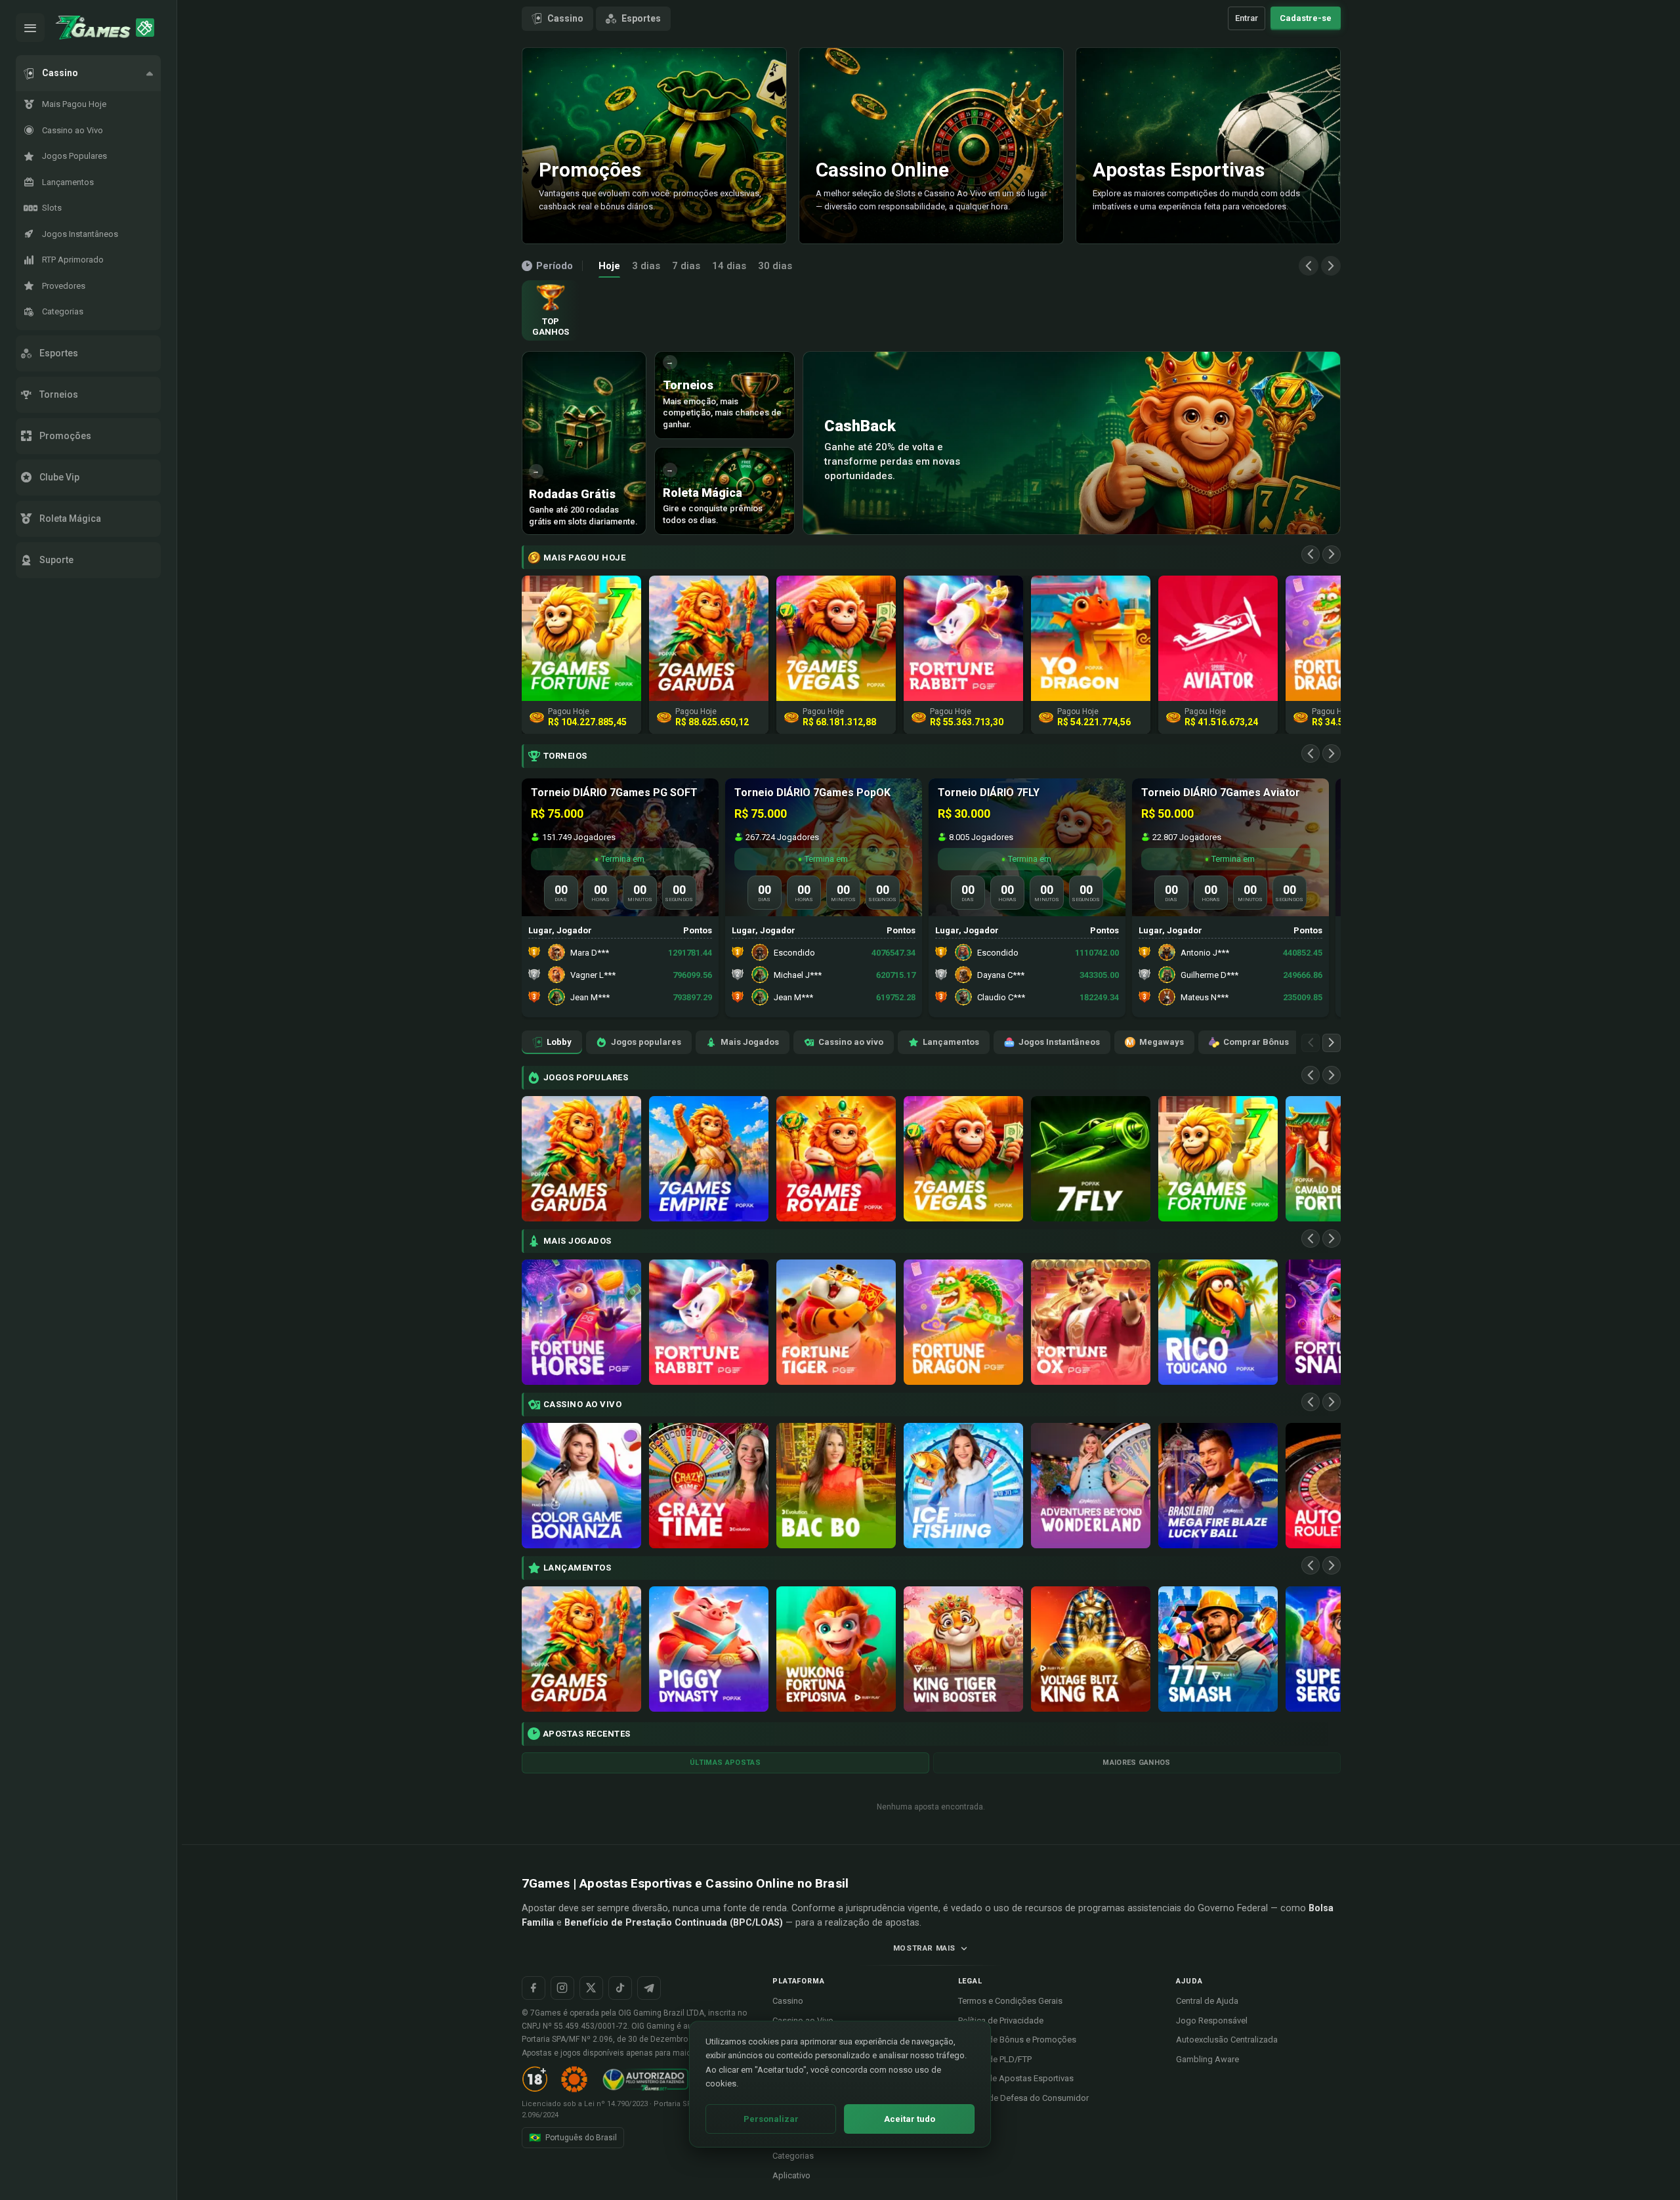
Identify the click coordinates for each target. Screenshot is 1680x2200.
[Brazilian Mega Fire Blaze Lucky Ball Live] (1218, 1486)
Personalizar (771, 2119)
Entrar (1247, 18)
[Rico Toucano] (1218, 1322)
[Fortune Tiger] (836, 1322)
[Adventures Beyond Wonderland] (1091, 1486)
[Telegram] (649, 1988)
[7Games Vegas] (963, 1159)
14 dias (729, 266)
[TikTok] (620, 1988)
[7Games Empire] (709, 1159)
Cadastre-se (1306, 18)
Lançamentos (951, 1042)
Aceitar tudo (910, 2119)
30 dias (775, 266)
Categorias (793, 2156)
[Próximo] (1331, 266)
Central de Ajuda (1207, 2001)
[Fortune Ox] (1091, 1322)
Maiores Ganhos (1137, 1763)
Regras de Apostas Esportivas (1016, 2078)
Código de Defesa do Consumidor (1023, 2098)
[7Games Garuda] (581, 1159)
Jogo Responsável (1212, 2020)
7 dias (686, 266)
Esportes (641, 18)
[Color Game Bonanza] (581, 1486)
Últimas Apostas (725, 1763)
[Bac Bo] (836, 1486)
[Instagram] (562, 1988)
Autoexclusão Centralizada (1227, 2040)
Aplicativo (791, 2175)
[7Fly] (1091, 1159)
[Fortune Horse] (581, 1322)
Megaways (1162, 1042)
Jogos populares (646, 1042)
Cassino (565, 18)
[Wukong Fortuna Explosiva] (836, 1649)
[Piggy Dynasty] (709, 1649)
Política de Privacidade (1001, 2020)
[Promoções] (145, 28)
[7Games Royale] (836, 1159)
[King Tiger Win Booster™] (963, 1649)
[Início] (93, 28)
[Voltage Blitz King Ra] (1091, 1649)
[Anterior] (1309, 266)
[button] (88, 73)
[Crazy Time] (709, 1486)
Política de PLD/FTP (995, 2059)
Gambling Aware (1207, 2059)
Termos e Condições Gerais (1010, 2001)
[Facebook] (534, 1988)
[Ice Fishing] (963, 1486)
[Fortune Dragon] (963, 1322)
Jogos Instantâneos (1059, 1042)
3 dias (646, 266)
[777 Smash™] (1218, 1649)
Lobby (559, 1042)
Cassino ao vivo (851, 1042)
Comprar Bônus (1256, 1042)
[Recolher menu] (30, 28)
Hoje (609, 266)
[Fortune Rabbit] (709, 1322)
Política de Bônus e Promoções (1017, 2040)
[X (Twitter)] (591, 1988)
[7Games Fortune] (1218, 1159)
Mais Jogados (750, 1042)
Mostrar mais (924, 1948)
